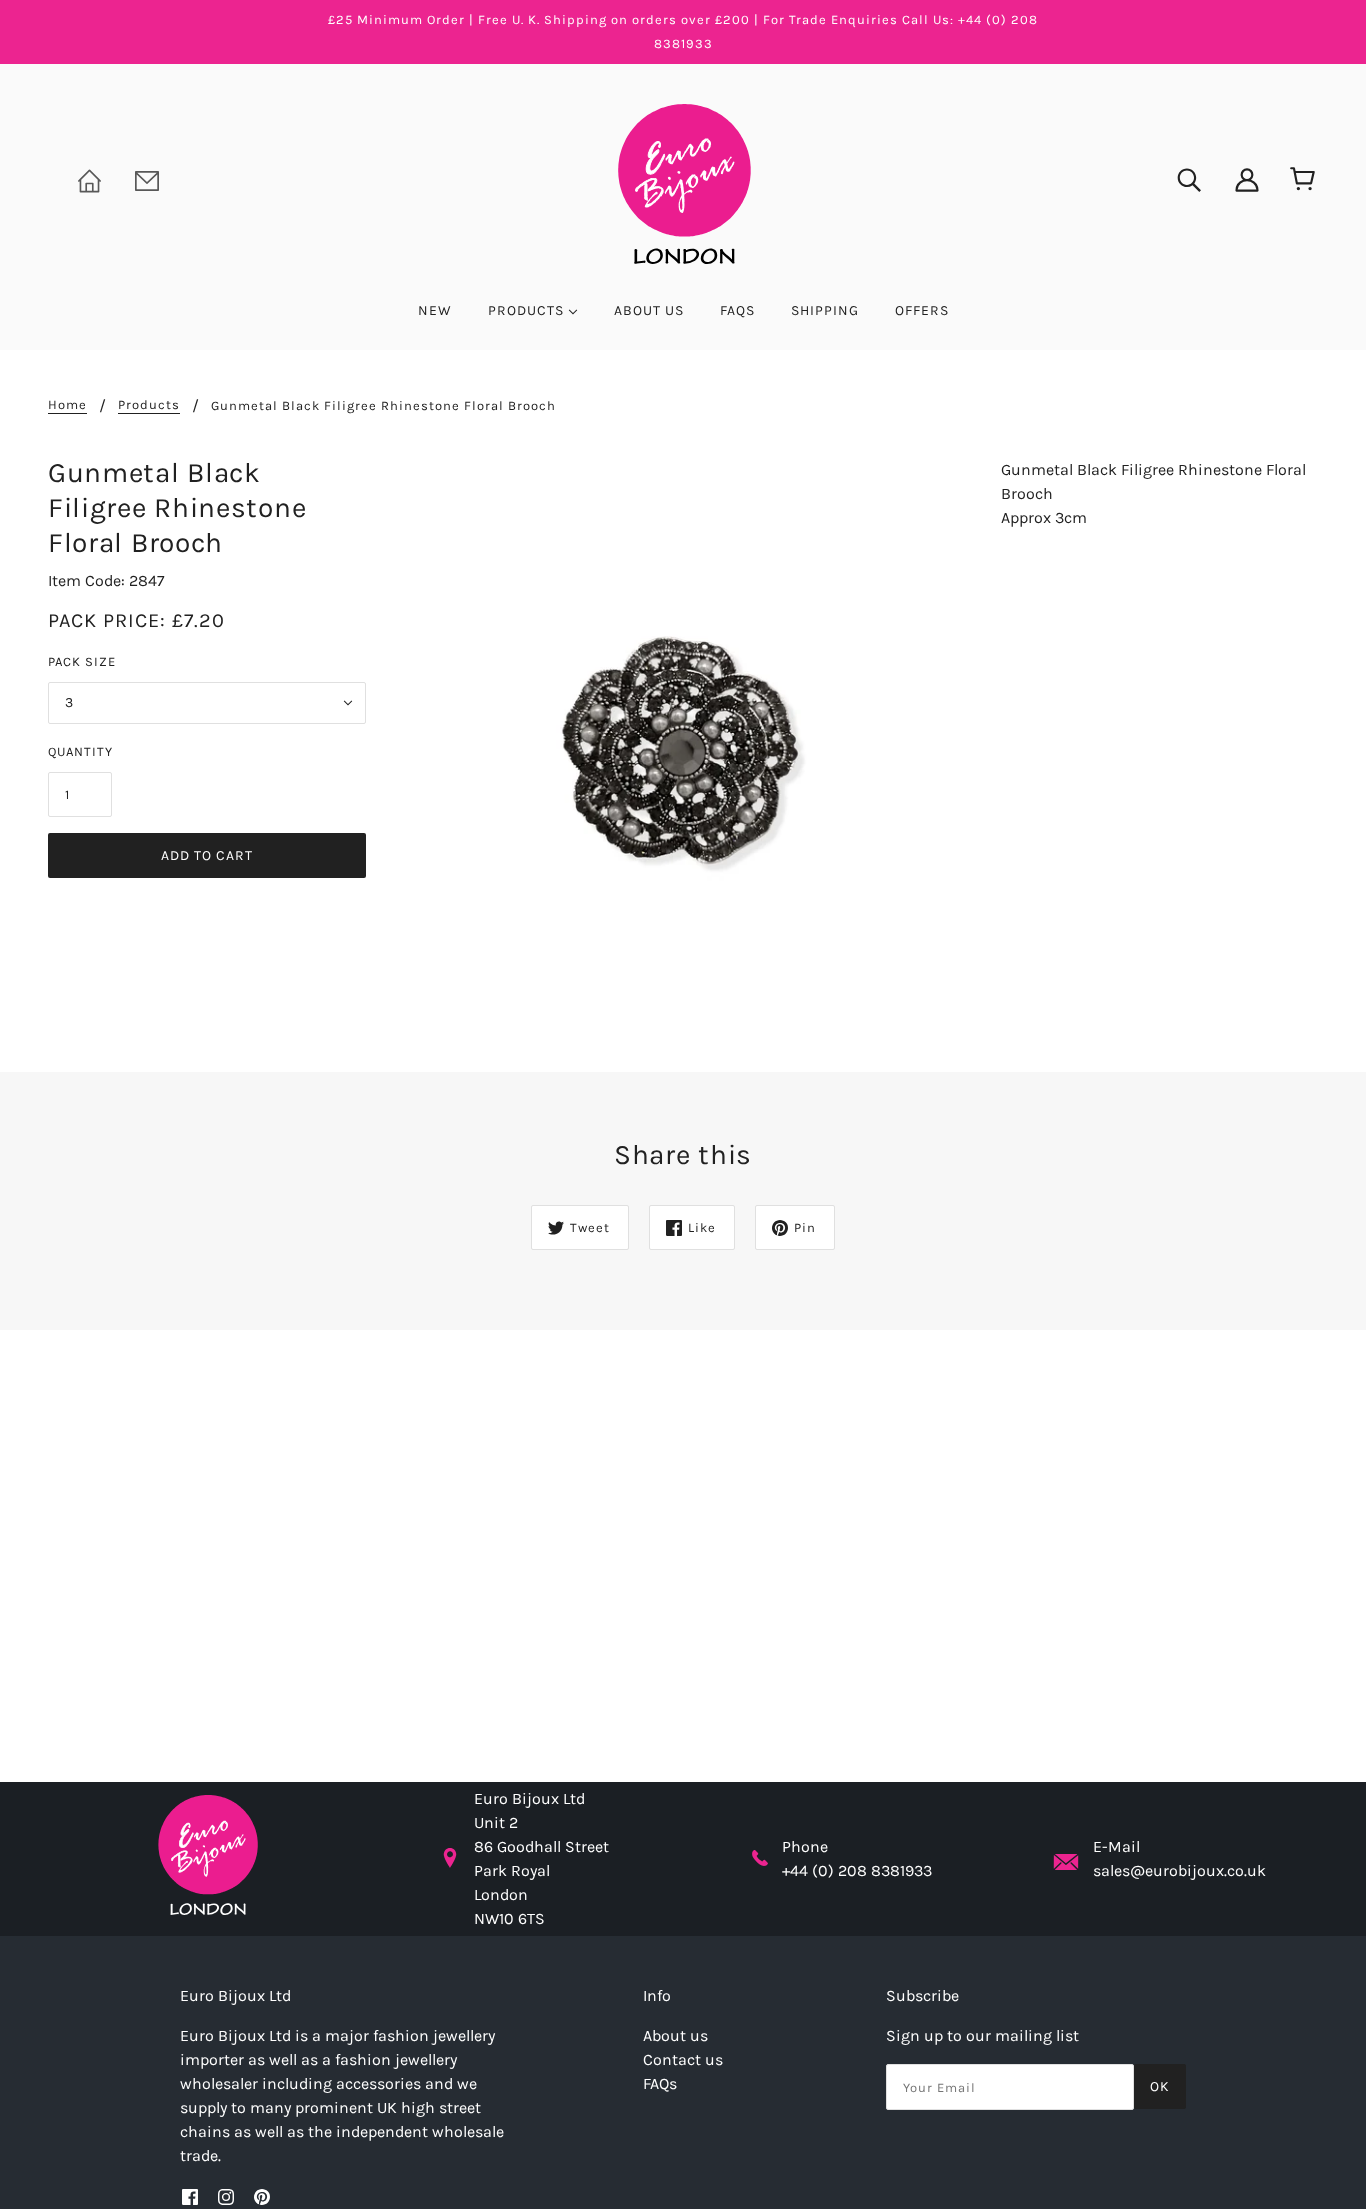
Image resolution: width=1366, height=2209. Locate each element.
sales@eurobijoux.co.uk (1179, 1870)
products (149, 405)
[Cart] (1298, 180)
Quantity (80, 751)
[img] (1176, 178)
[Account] (1234, 178)
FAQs (660, 2083)
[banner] (683, 182)
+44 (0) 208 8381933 (857, 1870)
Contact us (683, 2059)
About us (675, 2035)
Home (67, 405)
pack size (82, 661)
